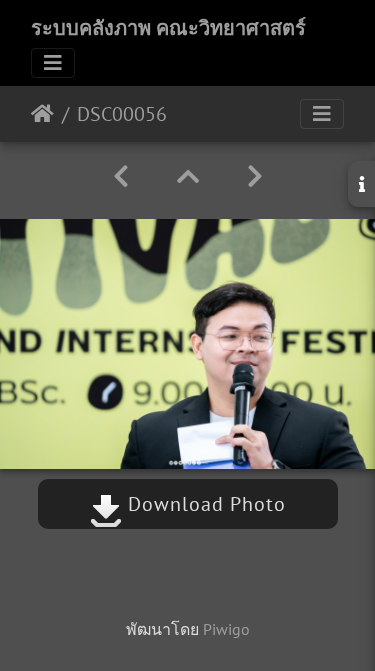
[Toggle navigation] (53, 63)
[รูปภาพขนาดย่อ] (188, 176)
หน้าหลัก (42, 114)
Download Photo (204, 504)
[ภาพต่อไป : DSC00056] (255, 176)
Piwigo (226, 629)
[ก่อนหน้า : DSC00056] (121, 176)
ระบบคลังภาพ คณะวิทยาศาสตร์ (168, 28)
